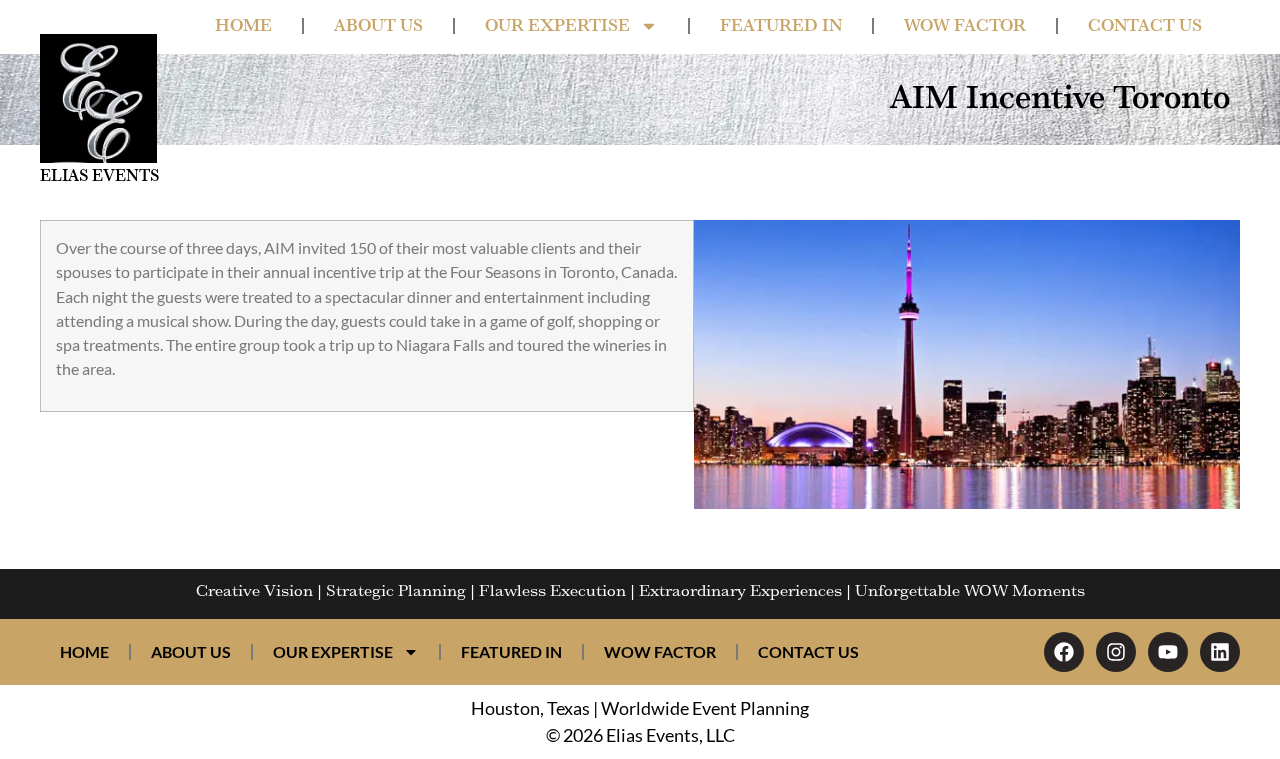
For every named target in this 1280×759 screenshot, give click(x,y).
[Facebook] (1064, 652)
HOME (243, 26)
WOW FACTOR (965, 26)
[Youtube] (1168, 652)
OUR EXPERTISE (557, 26)
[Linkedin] (1220, 652)
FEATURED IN (781, 26)
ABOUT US (378, 26)
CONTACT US (1145, 26)
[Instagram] (1116, 652)
